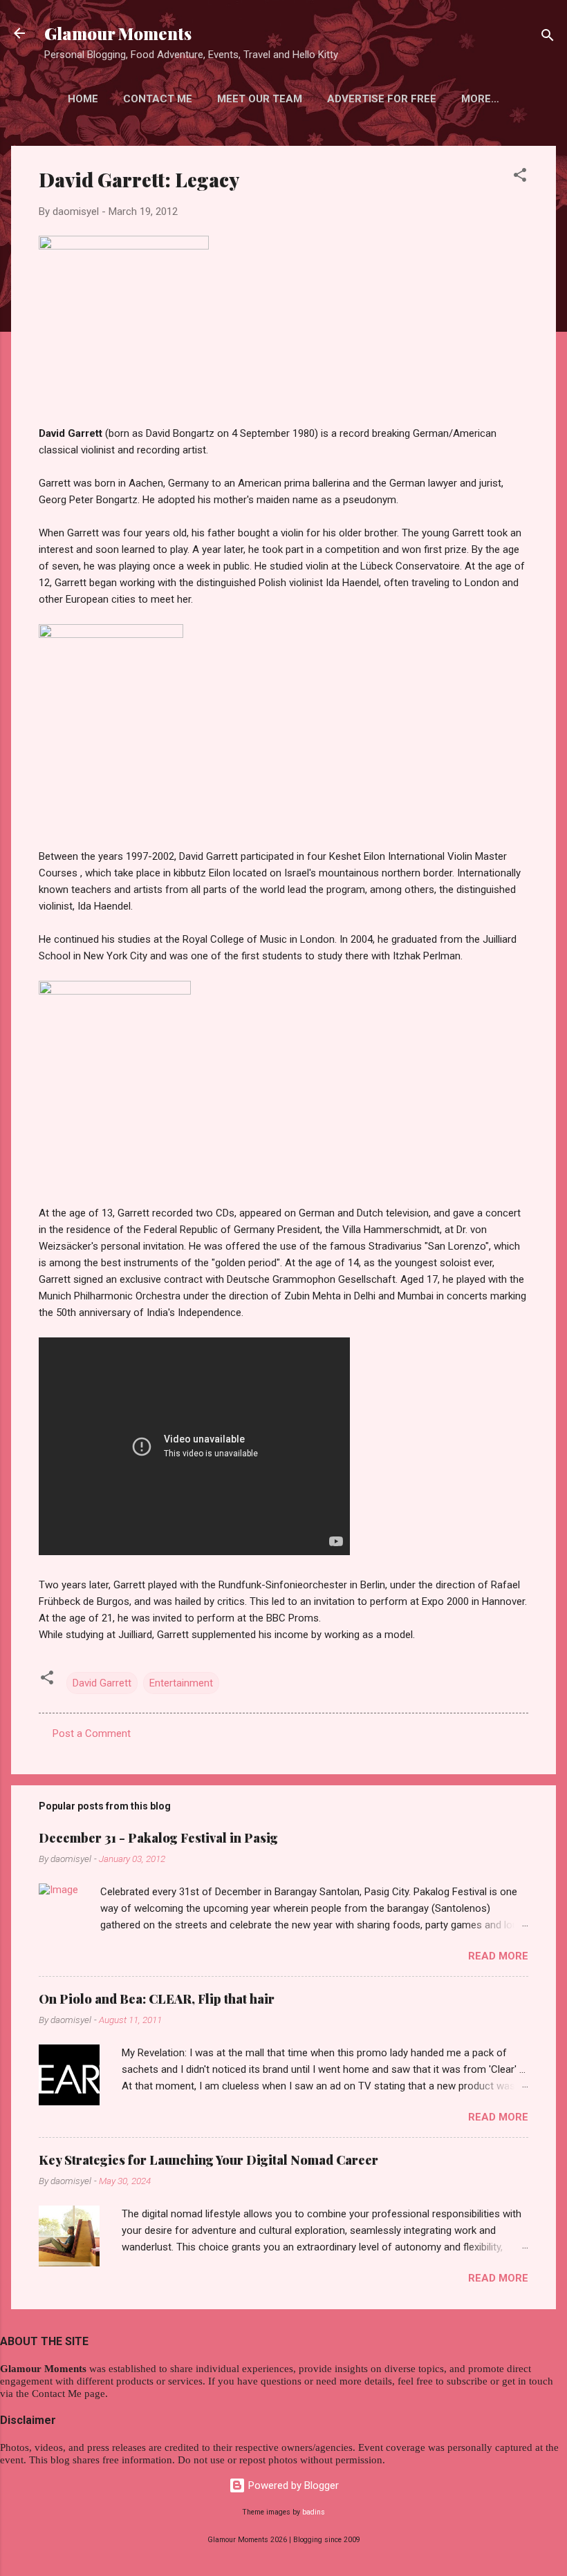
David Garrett (102, 1683)
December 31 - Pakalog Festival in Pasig (158, 1838)
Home (83, 99)
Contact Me (158, 99)
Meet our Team (260, 99)
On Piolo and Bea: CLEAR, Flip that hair (157, 1999)
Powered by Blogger (292, 2485)
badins (314, 2512)
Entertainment (181, 1683)
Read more (498, 1956)
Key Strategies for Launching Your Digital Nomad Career (208, 2160)
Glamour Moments (118, 33)
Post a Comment (92, 1733)
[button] (520, 177)
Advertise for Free (382, 99)
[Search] (548, 38)
